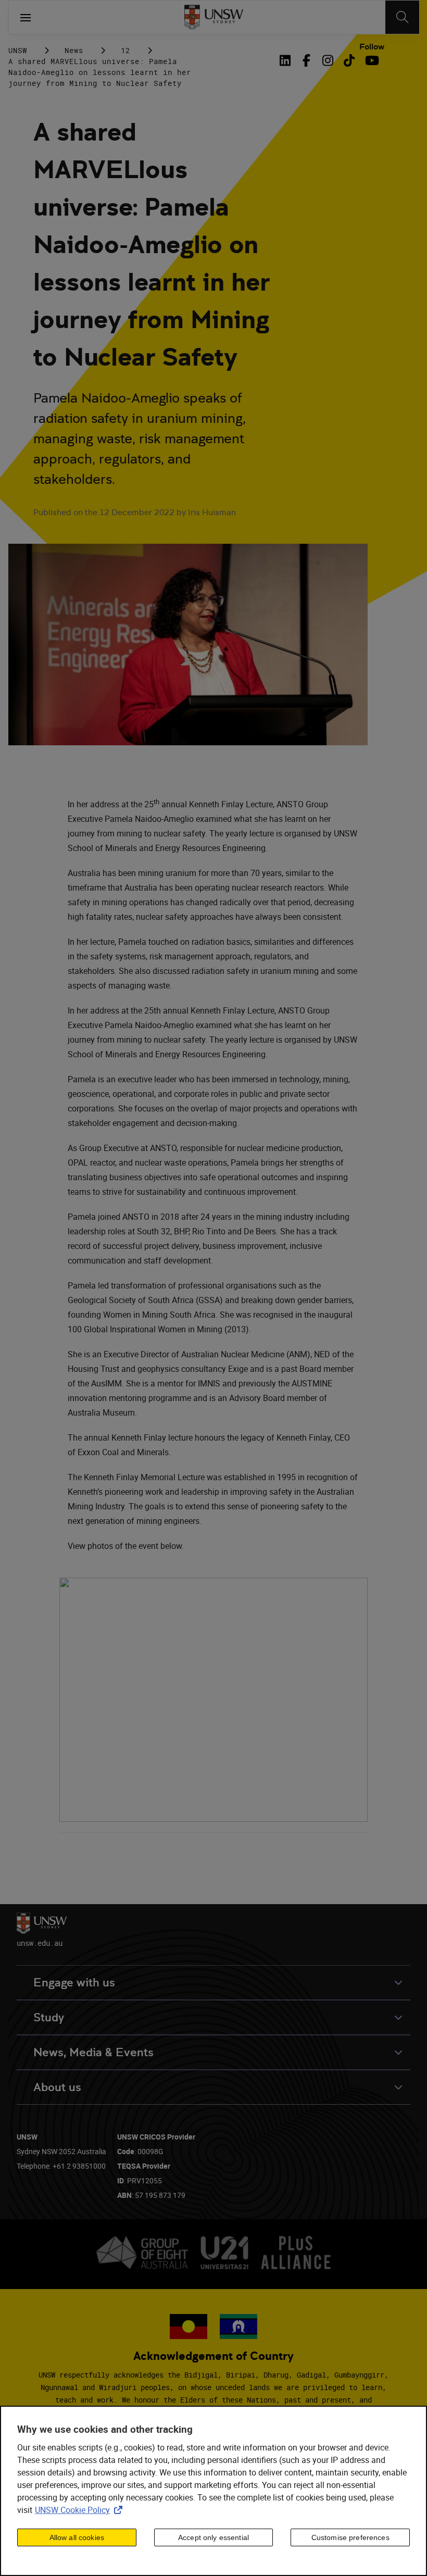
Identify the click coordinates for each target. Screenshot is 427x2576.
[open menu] (26, 17)
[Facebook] (306, 60)
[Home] (214, 17)
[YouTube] (371, 60)
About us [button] (57, 2087)
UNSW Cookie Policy (81, 2510)
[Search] (402, 17)
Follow (372, 47)
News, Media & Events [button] (93, 2052)
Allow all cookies (77, 2537)
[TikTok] (349, 60)
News (74, 50)
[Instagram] (328, 60)
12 (125, 50)
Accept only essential (213, 2537)
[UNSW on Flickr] (213, 1819)
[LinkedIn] (287, 60)
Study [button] (49, 2017)
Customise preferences (350, 2537)
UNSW (18, 50)
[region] (213, 2491)
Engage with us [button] (74, 1983)
